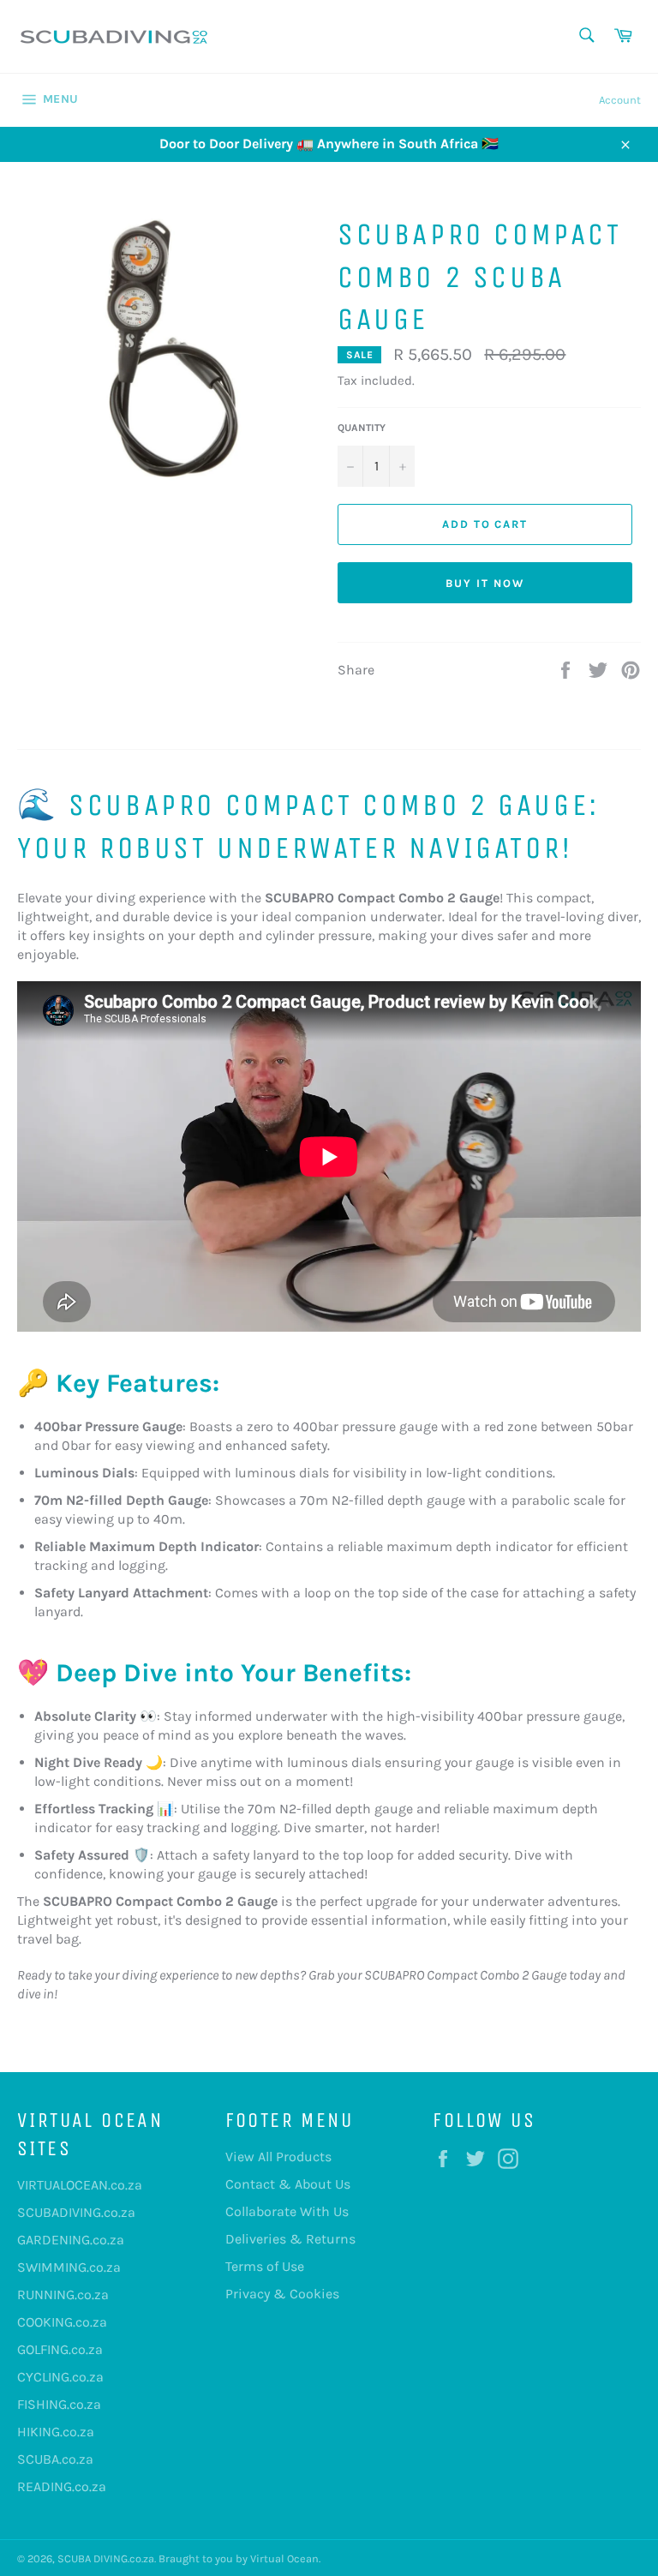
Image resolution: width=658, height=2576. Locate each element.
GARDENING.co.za (71, 2240)
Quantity (362, 428)
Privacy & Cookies (282, 2294)
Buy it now (485, 583)
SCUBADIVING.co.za (76, 2212)
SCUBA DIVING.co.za (106, 2558)
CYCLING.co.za (60, 2377)
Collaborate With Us (287, 2211)
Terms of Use (265, 2266)
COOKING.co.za (62, 2322)
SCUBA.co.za (55, 2459)
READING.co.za (62, 2486)
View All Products (278, 2157)
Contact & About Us (288, 2184)
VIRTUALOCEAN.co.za (80, 2185)
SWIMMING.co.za (69, 2267)
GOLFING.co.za (60, 2349)
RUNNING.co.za (63, 2294)
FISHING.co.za (59, 2404)
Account (620, 100)
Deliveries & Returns (290, 2239)
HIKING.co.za (56, 2432)
